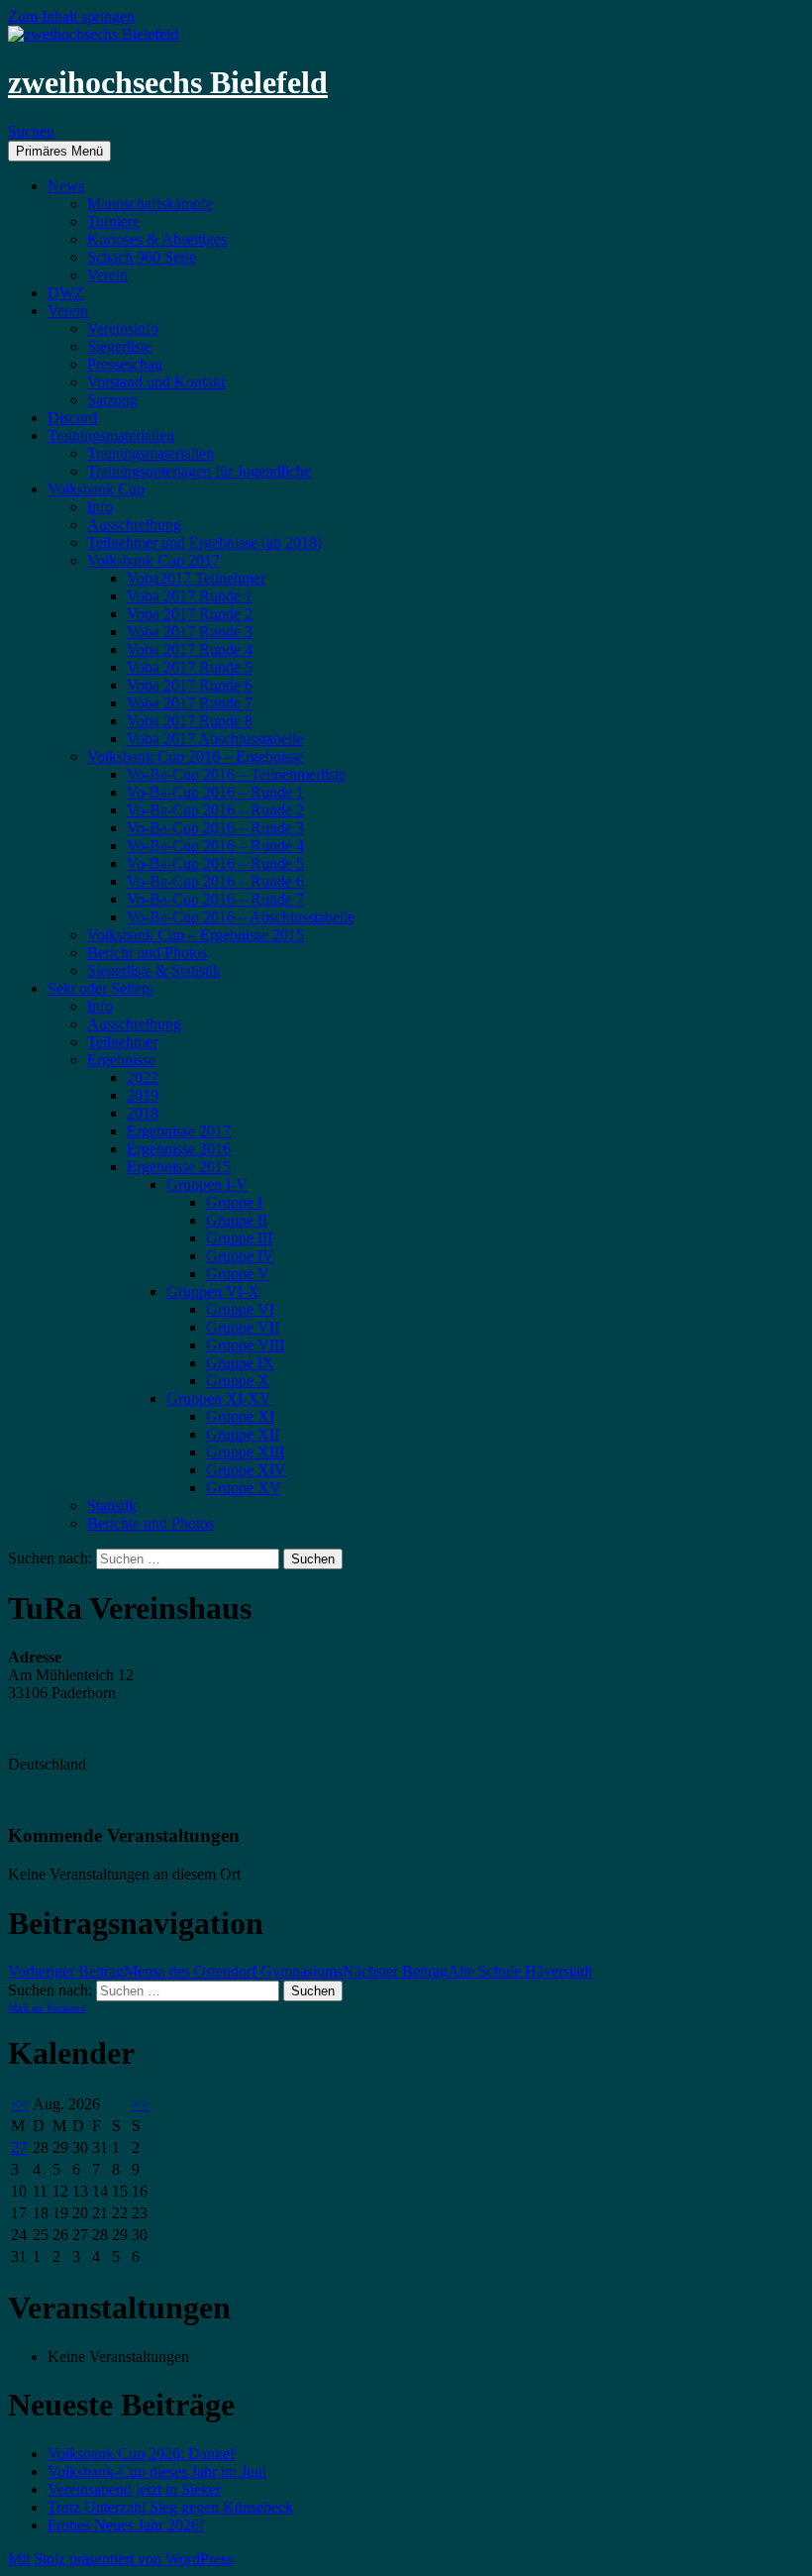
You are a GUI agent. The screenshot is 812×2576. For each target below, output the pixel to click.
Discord (72, 418)
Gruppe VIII (245, 1345)
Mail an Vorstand (47, 2007)
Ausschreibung (134, 525)
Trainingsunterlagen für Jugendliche (199, 471)
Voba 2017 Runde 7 (190, 703)
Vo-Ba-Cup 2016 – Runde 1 (215, 792)
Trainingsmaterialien (111, 435)
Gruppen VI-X (213, 1291)
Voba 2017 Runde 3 (190, 632)
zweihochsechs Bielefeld (168, 82)
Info (100, 507)
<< (20, 2104)
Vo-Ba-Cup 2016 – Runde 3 (215, 828)
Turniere (113, 221)
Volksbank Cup (96, 489)
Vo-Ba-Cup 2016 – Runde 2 (215, 810)
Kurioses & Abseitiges (157, 239)
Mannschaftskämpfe (150, 204)
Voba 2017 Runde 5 (190, 667)
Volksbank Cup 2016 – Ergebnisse (196, 756)
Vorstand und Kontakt (156, 382)
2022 (143, 1077)
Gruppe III (239, 1238)
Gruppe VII (243, 1327)
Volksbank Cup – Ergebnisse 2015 (196, 935)
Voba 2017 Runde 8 (190, 721)
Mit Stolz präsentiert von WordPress (120, 2559)
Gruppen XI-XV (219, 1398)
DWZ (66, 293)
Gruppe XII (243, 1434)
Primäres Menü (59, 151)
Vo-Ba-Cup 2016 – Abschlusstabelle (241, 917)
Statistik (112, 1505)
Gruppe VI (240, 1309)
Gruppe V (238, 1274)
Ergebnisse (121, 1060)
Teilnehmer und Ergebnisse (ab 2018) (204, 542)
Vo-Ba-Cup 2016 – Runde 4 (215, 846)
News (66, 186)
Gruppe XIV (246, 1470)
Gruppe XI (240, 1416)
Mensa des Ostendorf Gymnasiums (175, 1971)
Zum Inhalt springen (71, 16)
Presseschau (125, 364)
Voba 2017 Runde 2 (190, 614)
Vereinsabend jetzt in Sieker (134, 2489)
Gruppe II (237, 1220)
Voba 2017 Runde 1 (190, 596)
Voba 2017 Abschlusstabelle (215, 739)
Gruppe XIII (245, 1452)
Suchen (31, 131)
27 (19, 2147)
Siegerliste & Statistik (154, 970)
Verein (107, 275)
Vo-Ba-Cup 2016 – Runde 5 (215, 863)
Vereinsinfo (123, 328)
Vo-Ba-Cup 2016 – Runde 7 (215, 899)
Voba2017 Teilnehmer (196, 578)
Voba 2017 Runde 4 (190, 649)
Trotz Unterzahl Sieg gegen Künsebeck (170, 2507)
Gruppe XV (244, 1488)
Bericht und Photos (147, 953)
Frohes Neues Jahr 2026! (126, 2525)
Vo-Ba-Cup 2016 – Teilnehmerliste (236, 774)
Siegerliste (119, 346)
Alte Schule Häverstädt (467, 1971)
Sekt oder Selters (100, 988)
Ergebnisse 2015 (179, 1167)
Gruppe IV (240, 1256)
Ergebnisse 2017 (179, 1131)
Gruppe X (238, 1381)
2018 (143, 1113)
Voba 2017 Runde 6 (190, 685)
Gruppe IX (240, 1363)
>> (141, 2104)
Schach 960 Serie (142, 257)
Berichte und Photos (151, 1523)
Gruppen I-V (207, 1184)
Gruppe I (234, 1202)
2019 (143, 1095)
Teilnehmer (122, 1042)
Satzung (112, 400)
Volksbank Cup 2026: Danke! (141, 2454)
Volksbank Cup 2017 (153, 560)
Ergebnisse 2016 (179, 1149)
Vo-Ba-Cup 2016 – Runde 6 (215, 881)
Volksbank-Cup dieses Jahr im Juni (157, 2471)
